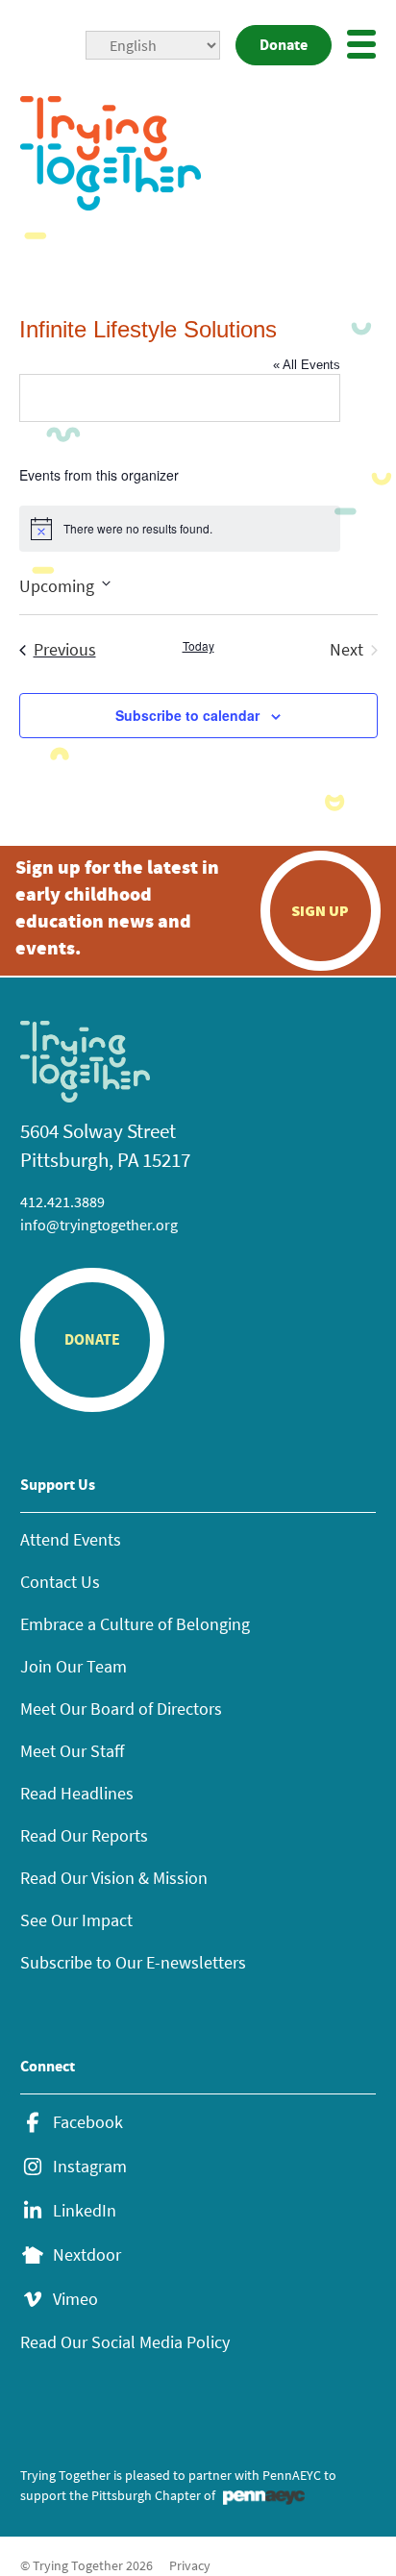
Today (198, 646)
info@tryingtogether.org (99, 1225)
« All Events (307, 365)
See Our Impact (76, 1920)
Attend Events (71, 1539)
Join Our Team (74, 1666)
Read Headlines (77, 1793)
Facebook (88, 2122)
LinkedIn (85, 2211)
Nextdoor (87, 2255)
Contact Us (60, 1582)
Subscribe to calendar (187, 715)
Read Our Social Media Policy (125, 2342)
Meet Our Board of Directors (121, 1709)
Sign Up (320, 910)
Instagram (90, 2167)
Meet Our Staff (72, 1751)
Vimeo (75, 2299)
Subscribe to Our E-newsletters (133, 1962)
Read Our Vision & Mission (114, 1878)
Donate (284, 45)
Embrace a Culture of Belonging (135, 1624)
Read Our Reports (84, 1835)
